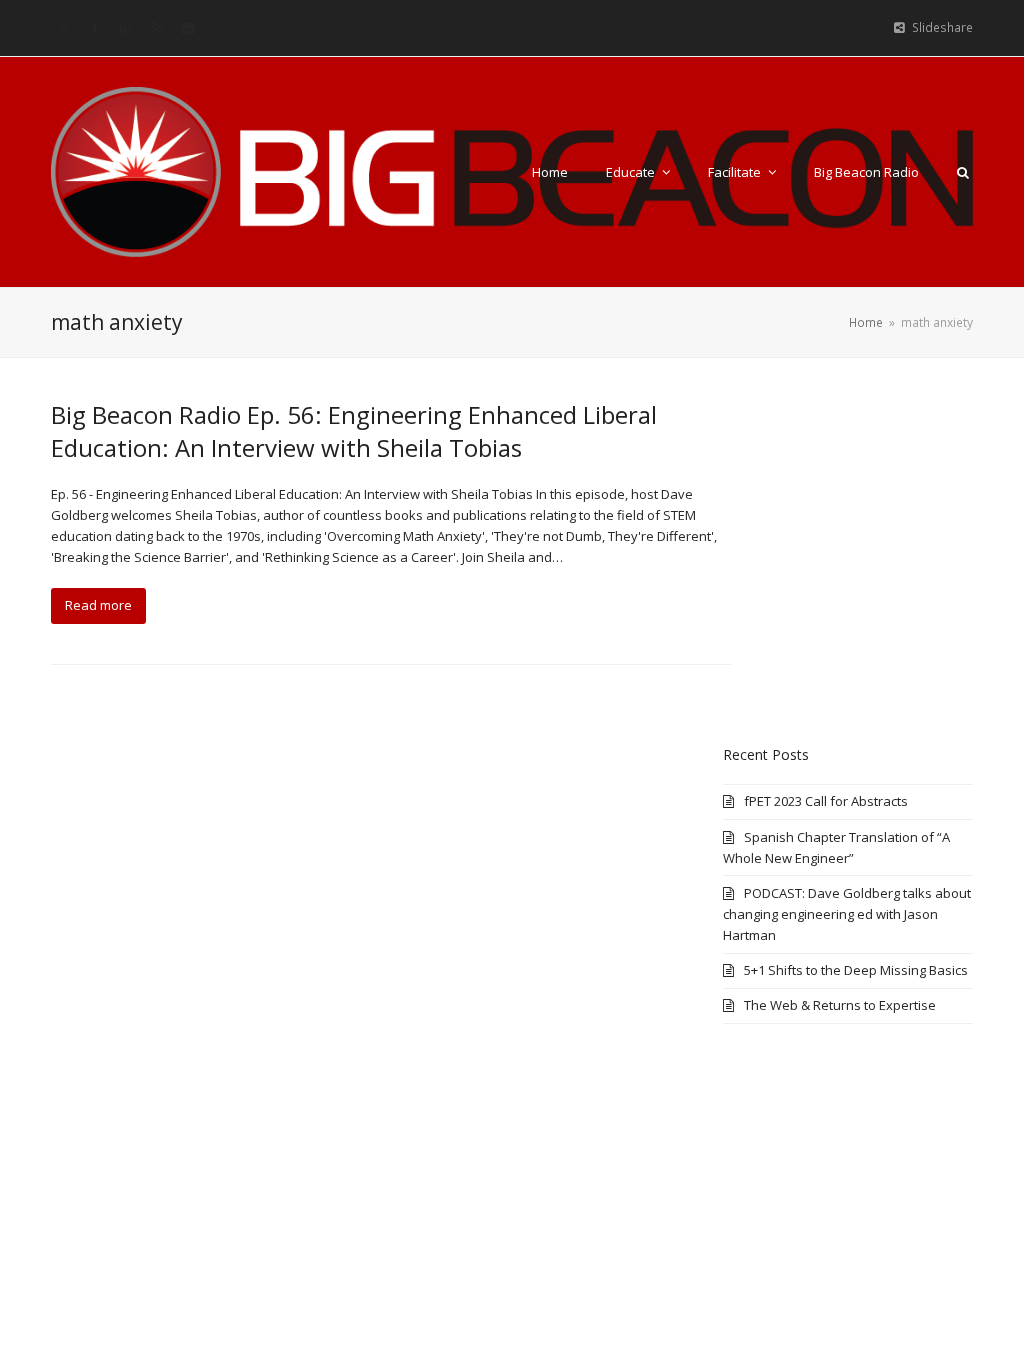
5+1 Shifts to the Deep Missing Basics (856, 970)
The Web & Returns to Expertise (840, 1005)
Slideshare (942, 27)
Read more (98, 605)
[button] (963, 172)
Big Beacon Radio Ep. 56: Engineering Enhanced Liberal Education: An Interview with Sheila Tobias (354, 431)
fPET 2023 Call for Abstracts (826, 801)
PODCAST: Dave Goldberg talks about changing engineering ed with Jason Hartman (847, 914)
